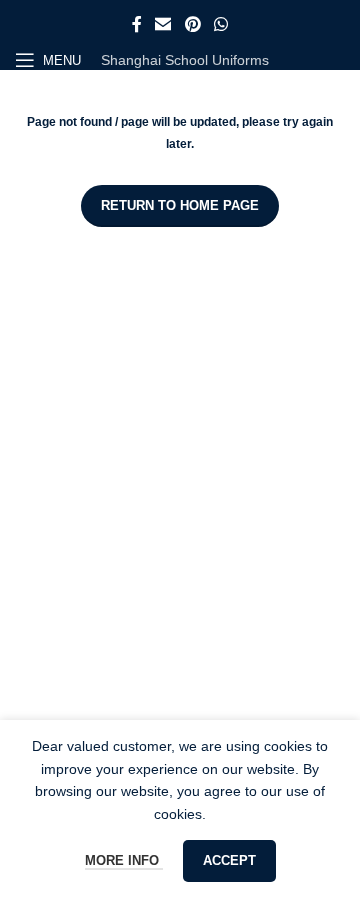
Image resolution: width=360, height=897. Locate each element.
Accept (229, 860)
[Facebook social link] (136, 24)
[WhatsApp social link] (220, 24)
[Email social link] (163, 24)
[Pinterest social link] (192, 24)
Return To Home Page (180, 205)
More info (124, 860)
